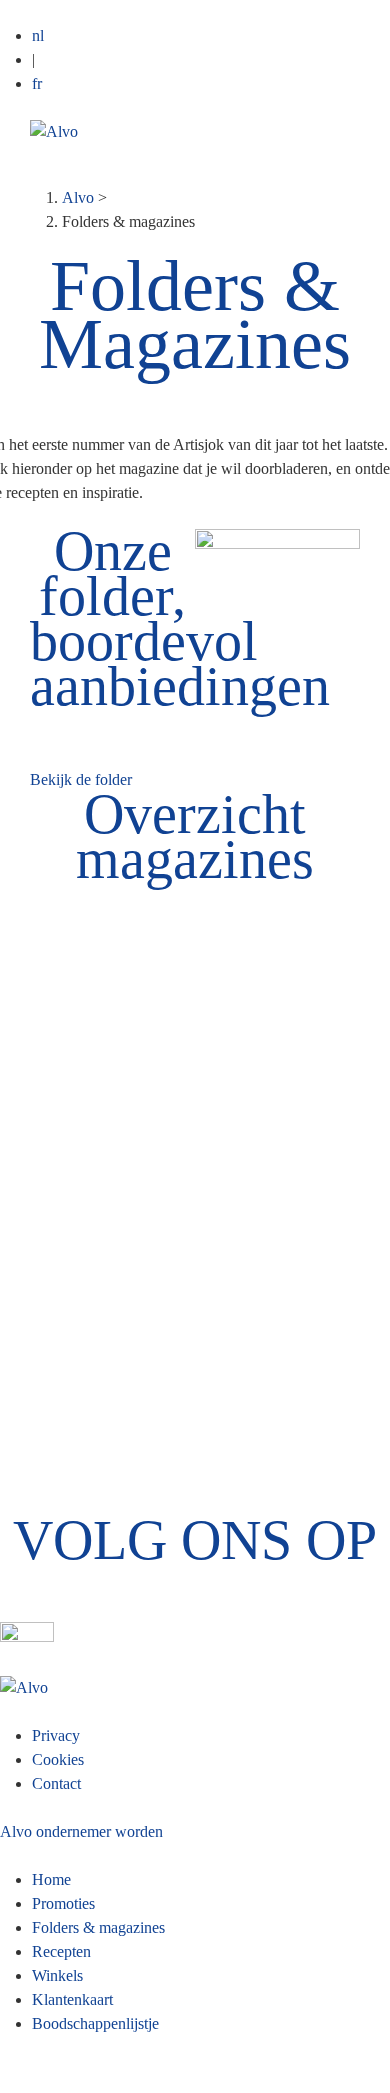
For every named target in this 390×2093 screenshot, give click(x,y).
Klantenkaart (72, 1999)
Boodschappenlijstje (95, 2023)
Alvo (78, 197)
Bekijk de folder (81, 779)
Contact (56, 1783)
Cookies (58, 1759)
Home (51, 1879)
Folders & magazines (98, 1927)
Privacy (56, 1735)
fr (37, 83)
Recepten (61, 1951)
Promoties (63, 1903)
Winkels (57, 1975)
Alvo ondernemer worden (81, 1831)
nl (38, 35)
